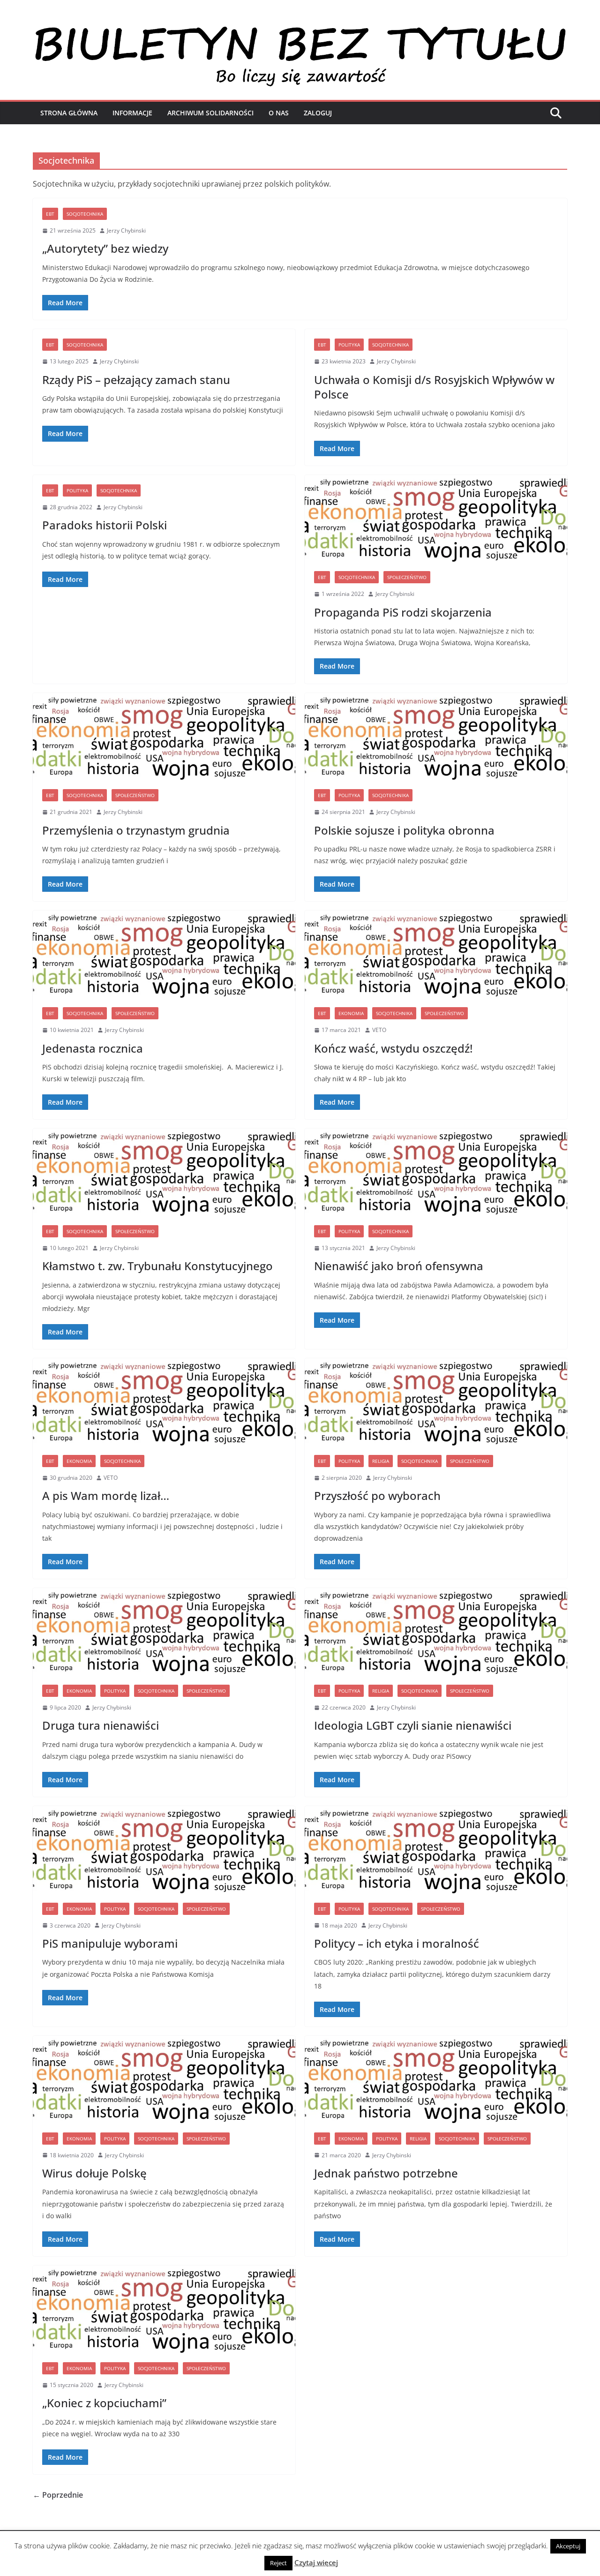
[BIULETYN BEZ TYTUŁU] (300, 29)
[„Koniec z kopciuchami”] (164, 2309)
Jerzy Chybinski (126, 230)
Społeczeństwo (407, 577)
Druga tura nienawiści (101, 1725)
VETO (379, 1030)
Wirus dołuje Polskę (94, 2173)
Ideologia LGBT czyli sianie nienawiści (413, 1725)
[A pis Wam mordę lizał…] (164, 1402)
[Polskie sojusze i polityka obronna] (436, 737)
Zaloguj (318, 113)
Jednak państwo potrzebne (386, 2173)
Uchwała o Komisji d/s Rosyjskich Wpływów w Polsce (434, 387)
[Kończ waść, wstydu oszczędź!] (436, 954)
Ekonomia (351, 1013)
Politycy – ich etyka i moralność (397, 1943)
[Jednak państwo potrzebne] (436, 2079)
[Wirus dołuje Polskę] (164, 2079)
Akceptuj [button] (568, 2546)
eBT (50, 214)
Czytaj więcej (316, 2562)
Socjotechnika (85, 214)
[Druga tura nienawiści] (164, 1632)
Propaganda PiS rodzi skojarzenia (403, 612)
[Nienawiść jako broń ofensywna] (436, 1172)
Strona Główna (69, 113)
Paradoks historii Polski (105, 525)
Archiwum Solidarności (210, 113)
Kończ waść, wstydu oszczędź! (393, 1048)
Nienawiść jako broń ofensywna (399, 1266)
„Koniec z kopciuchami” (104, 2403)
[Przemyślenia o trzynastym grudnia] (164, 737)
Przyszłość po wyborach (377, 1495)
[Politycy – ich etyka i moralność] (436, 1850)
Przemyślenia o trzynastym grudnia (136, 830)
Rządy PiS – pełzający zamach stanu (136, 380)
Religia (381, 1461)
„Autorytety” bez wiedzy (105, 248)
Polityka (349, 345)
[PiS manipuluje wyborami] (164, 1850)
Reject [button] (278, 2563)
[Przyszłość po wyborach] (436, 1402)
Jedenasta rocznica (93, 1048)
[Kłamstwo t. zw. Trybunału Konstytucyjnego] (164, 1172)
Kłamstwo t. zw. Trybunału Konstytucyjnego (157, 1266)
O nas (279, 113)
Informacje (132, 113)
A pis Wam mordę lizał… (106, 1495)
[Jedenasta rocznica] (164, 954)
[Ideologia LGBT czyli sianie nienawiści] (436, 1632)
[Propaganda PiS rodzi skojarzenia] (436, 519)
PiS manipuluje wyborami (110, 1943)
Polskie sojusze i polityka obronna (404, 830)
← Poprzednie (58, 2495)
